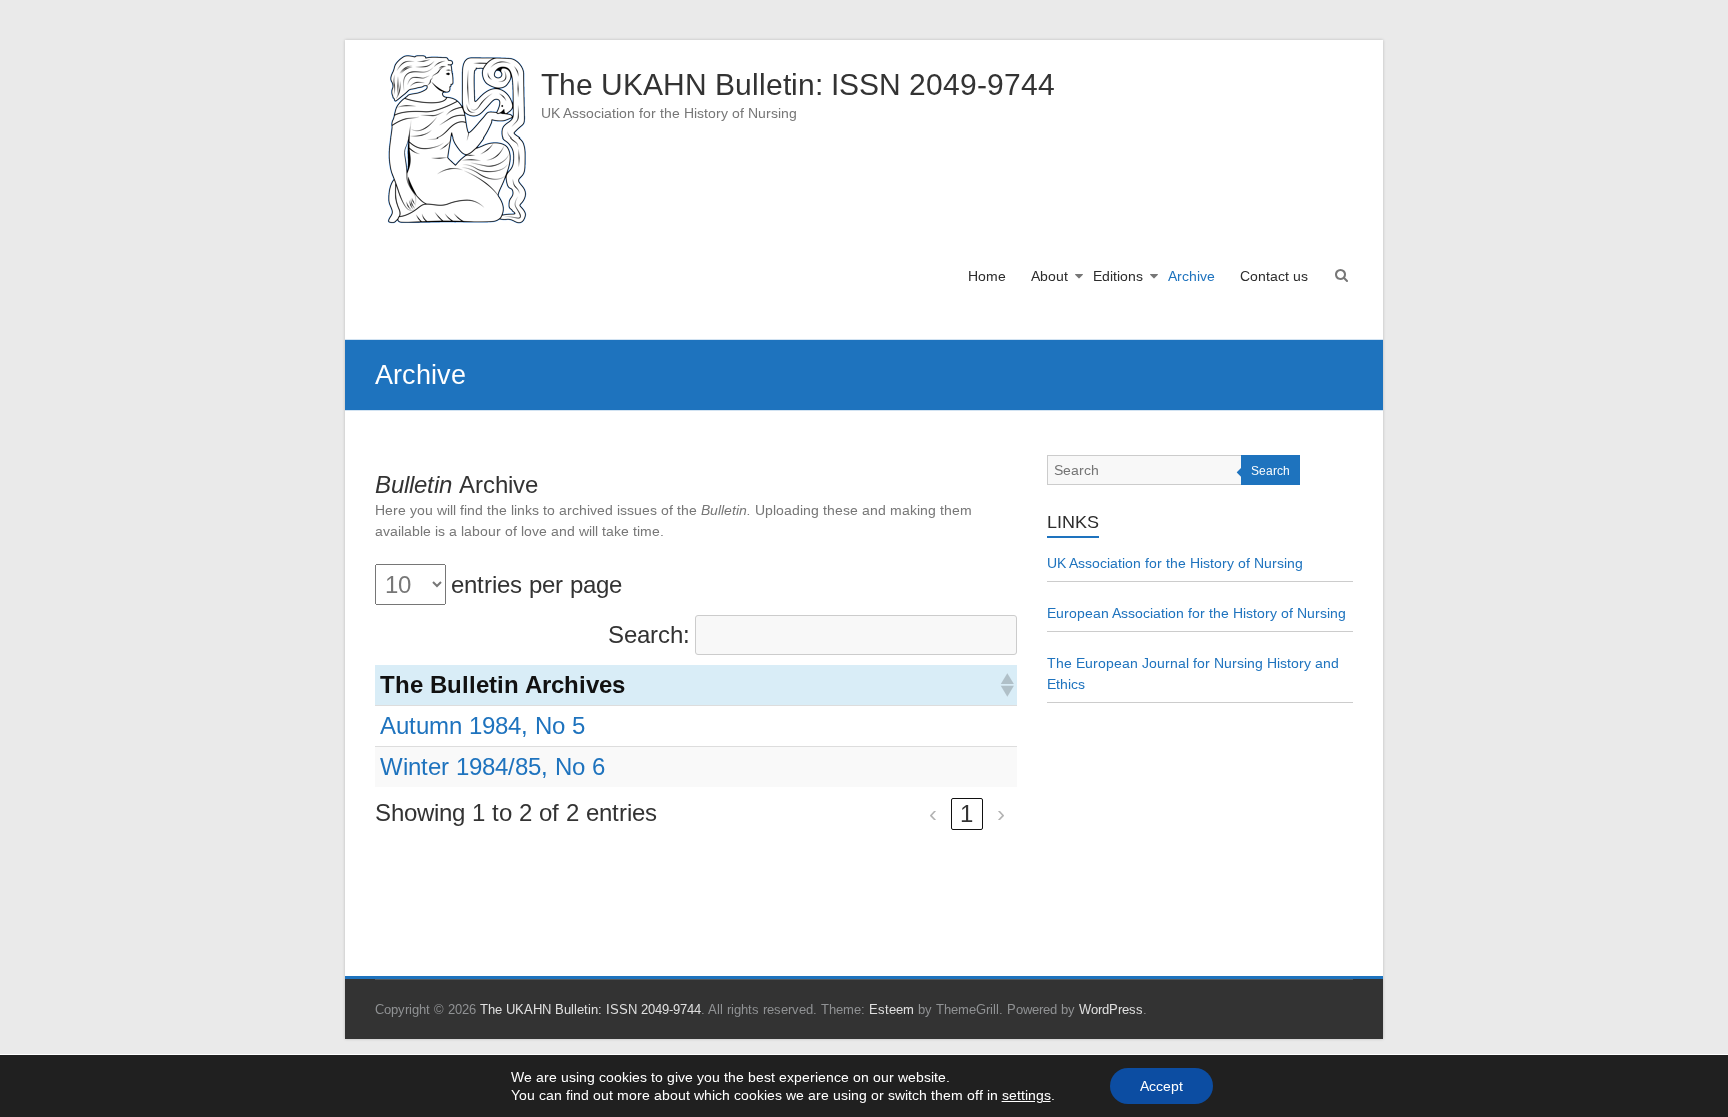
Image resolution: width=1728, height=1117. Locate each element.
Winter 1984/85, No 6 (492, 766)
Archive (1191, 276)
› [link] (1001, 813)
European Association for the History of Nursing (1196, 613)
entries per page (536, 584)
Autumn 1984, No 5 (482, 725)
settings (1026, 1095)
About (1049, 276)
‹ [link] (933, 813)
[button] (1006, 685)
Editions (1118, 276)
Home (987, 276)
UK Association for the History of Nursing (1175, 563)
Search (1270, 471)
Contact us (1274, 276)
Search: (649, 634)
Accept (1161, 1086)
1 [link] (966, 813)
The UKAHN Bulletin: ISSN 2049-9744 (798, 84)
